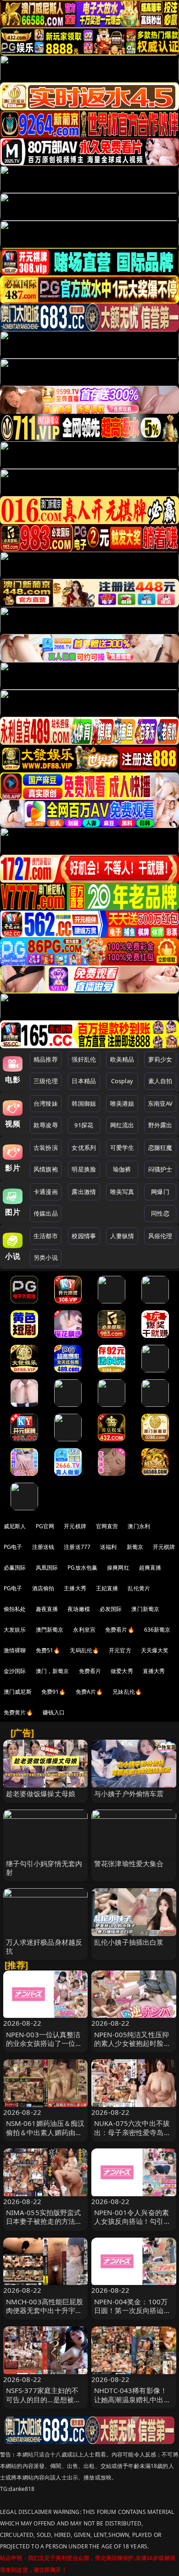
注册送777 (77, 1547)
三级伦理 (46, 1081)
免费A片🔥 (89, 1692)
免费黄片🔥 (18, 1712)
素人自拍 (160, 1081)
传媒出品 (46, 1213)
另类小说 (46, 1257)
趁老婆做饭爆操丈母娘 (41, 1793)
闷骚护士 (160, 1169)
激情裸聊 (15, 1650)
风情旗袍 (46, 1169)
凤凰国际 (47, 1568)
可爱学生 (122, 1148)
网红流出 (122, 1125)
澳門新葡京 (50, 1630)
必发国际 (111, 1609)
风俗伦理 (160, 1236)
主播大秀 (75, 1588)
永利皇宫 (84, 1630)
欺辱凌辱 (46, 1125)
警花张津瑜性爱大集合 (129, 1863)
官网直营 (107, 1526)
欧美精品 (122, 1059)
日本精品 (84, 1081)
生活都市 (46, 1236)
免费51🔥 (48, 1650)
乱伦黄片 (139, 1588)
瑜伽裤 (122, 1169)
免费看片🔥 (120, 1630)
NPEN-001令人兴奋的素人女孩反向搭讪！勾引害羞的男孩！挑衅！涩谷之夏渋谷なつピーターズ (132, 2226)
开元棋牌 (75, 1526)
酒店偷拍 (43, 1588)
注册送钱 (43, 1547)
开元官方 (120, 1650)
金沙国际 (15, 1671)
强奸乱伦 (84, 1059)
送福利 (108, 1547)
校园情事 (84, 1236)
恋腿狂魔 (160, 1148)
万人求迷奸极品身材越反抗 (44, 1946)
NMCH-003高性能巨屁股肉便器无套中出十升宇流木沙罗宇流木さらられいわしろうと (45, 2315)
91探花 (84, 1125)
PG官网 (45, 1526)
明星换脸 (84, 1169)
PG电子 (13, 1547)
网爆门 (160, 1192)
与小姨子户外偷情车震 (129, 1793)
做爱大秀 (122, 1671)
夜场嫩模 (79, 1609)
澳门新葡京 (145, 1609)
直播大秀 (154, 1671)
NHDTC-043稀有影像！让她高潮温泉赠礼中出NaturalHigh (131, 2399)
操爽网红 (118, 1568)
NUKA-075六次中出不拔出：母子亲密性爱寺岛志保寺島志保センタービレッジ (132, 2136)
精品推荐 (46, 1059)
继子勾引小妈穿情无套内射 (44, 1868)
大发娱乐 (15, 1630)
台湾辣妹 (46, 1103)
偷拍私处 (15, 1609)
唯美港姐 (122, 1103)
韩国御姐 (84, 1103)
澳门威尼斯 (18, 1692)
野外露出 (160, 1125)
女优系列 (84, 1148)
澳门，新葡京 (53, 1671)
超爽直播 (150, 1568)
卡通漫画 (46, 1192)
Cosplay (122, 1081)
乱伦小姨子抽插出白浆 (129, 1942)
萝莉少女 (160, 1059)
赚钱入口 (54, 1712)
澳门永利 (139, 1526)
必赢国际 (15, 1568)
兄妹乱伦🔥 (127, 1692)
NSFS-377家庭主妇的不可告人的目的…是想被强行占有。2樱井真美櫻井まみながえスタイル (44, 2404)
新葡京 (135, 1547)
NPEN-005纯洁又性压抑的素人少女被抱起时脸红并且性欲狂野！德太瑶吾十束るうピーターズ (132, 2048)
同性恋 (160, 1213)
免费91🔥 (54, 1692)
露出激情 (84, 1192)
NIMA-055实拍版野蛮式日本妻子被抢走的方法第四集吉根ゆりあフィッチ (44, 2221)
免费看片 (90, 1671)
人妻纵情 (122, 1236)
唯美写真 (122, 1192)
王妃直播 (107, 1588)
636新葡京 (157, 1630)
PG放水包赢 (82, 1568)
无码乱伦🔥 (84, 1650)
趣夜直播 (47, 1609)
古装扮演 (46, 1148)
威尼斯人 (15, 1526)
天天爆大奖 (155, 1650)
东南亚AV (160, 1103)
